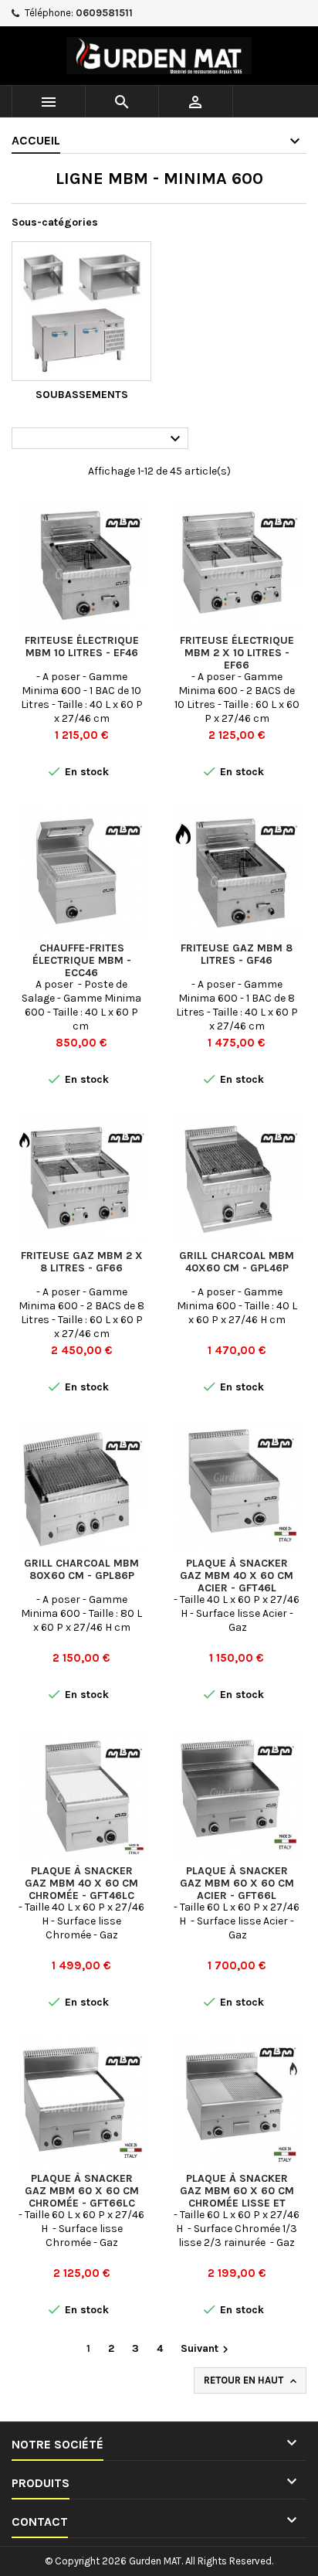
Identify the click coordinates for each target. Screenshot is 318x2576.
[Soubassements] (81, 311)
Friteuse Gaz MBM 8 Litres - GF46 (237, 954)
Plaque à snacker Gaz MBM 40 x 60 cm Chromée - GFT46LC (81, 1883)
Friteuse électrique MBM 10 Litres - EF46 (82, 647)
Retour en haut (252, 2381)
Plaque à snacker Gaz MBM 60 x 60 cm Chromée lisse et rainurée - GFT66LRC (237, 2197)
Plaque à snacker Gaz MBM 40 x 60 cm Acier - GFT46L (237, 1576)
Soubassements (82, 395)
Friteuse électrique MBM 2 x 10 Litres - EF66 (237, 653)
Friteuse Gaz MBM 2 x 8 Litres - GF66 (82, 1262)
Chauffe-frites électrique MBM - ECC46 (82, 960)
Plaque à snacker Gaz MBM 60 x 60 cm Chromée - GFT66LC (82, 2191)
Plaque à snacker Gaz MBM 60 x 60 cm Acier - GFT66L (237, 1883)
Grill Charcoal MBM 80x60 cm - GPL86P (81, 1569)
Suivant (206, 2349)
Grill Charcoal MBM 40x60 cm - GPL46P (237, 1262)
